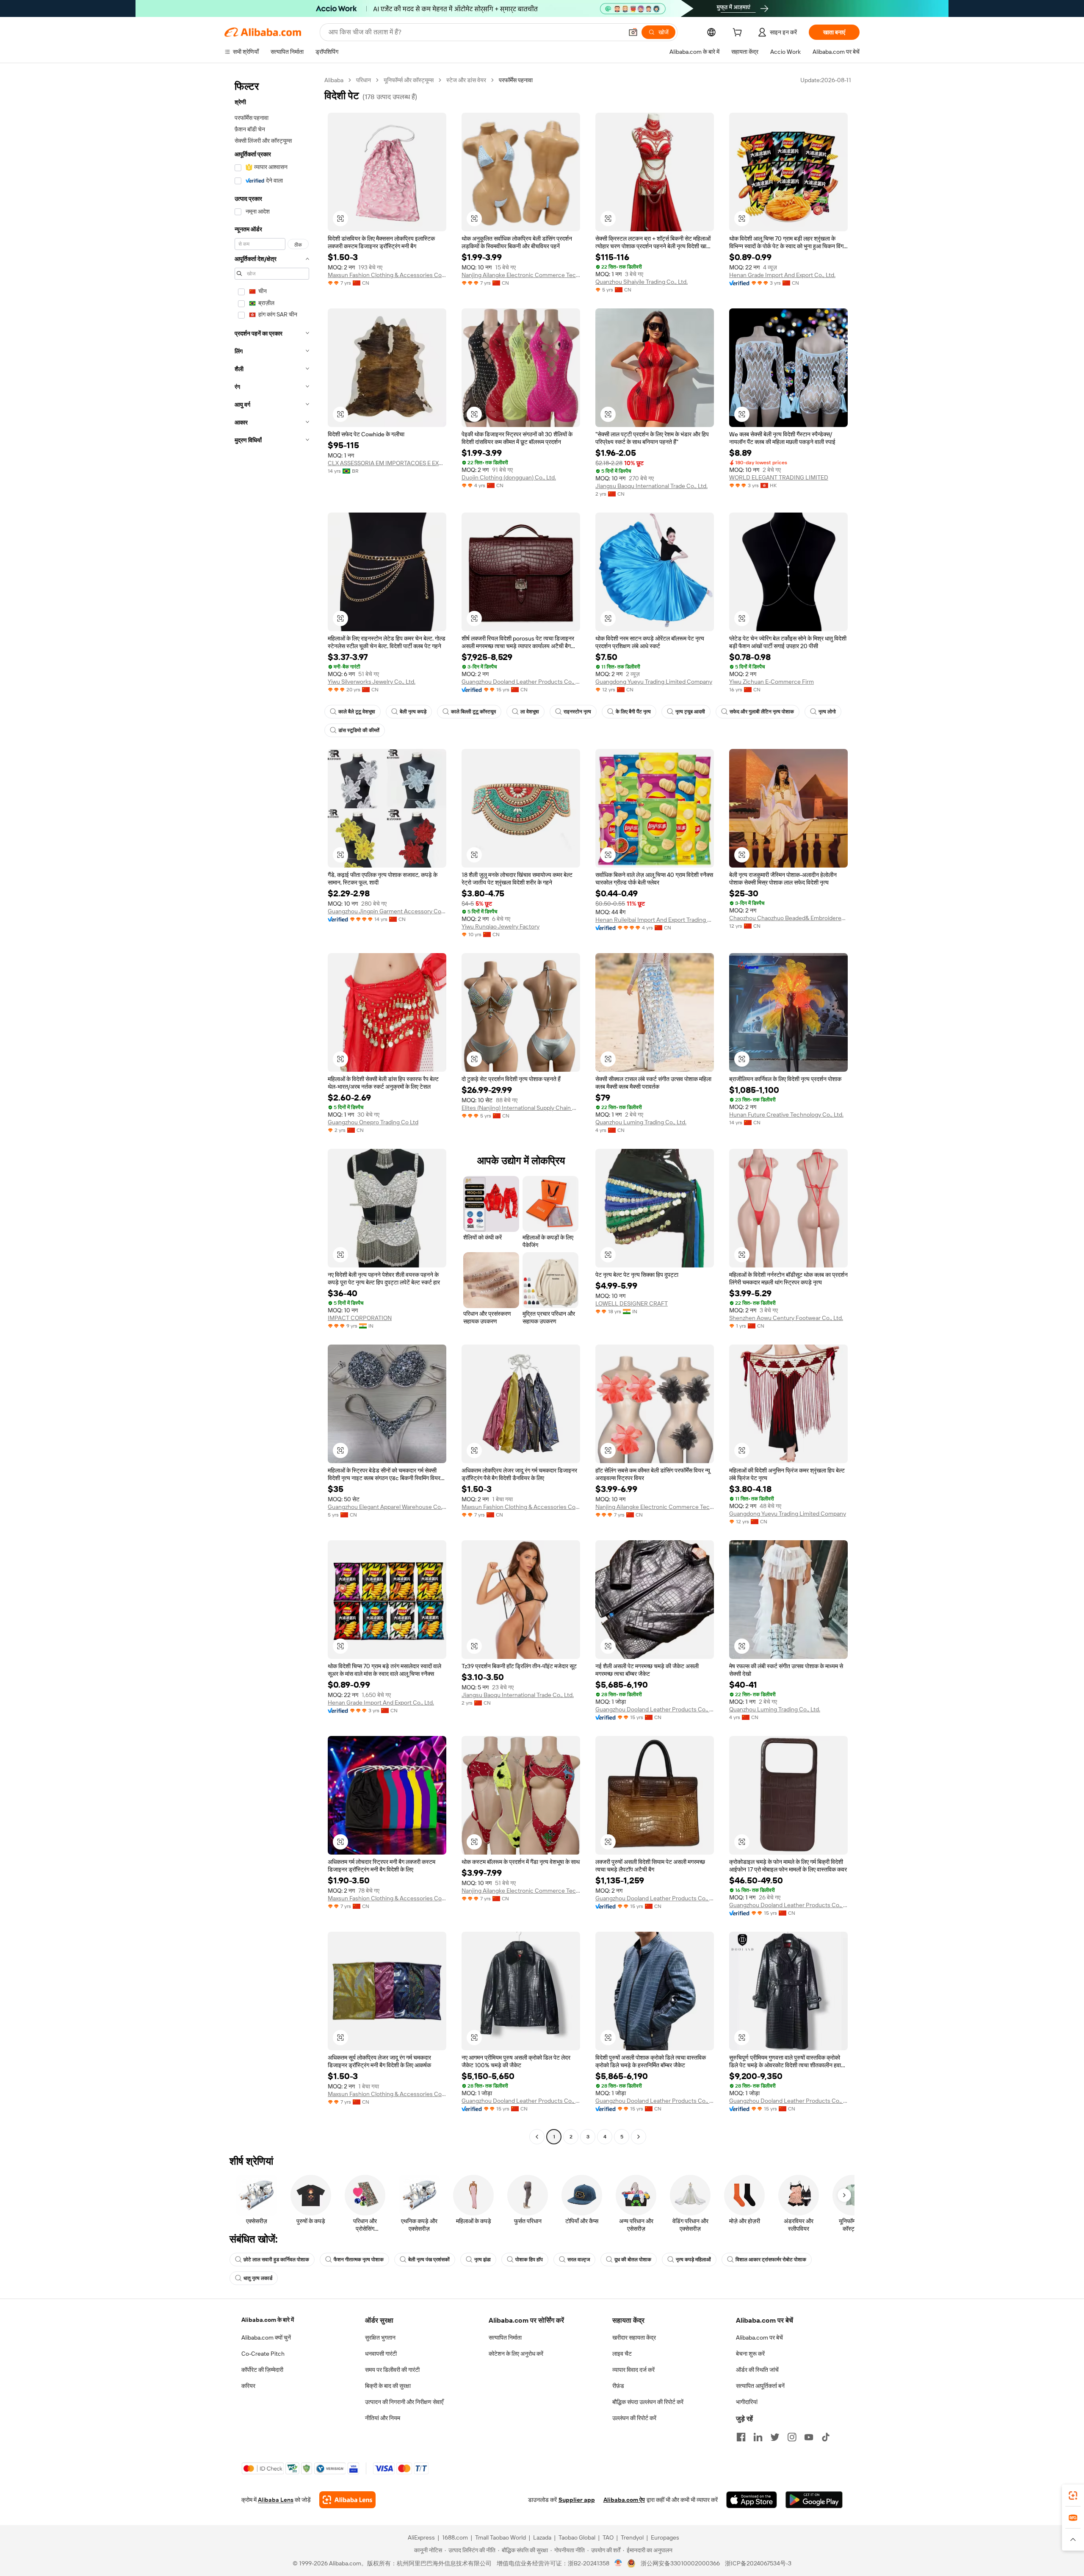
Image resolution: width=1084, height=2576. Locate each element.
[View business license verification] (618, 2563)
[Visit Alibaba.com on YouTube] (809, 2437)
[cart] (739, 33)
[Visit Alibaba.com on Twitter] (775, 2437)
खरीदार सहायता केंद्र (634, 2338)
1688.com (455, 2537)
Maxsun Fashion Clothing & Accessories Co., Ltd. (387, 275)
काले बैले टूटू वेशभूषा (357, 712)
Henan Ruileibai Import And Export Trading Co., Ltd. (655, 920)
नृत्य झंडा (483, 2260)
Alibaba (334, 80)
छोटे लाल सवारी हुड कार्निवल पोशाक (276, 2260)
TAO (608, 2537)
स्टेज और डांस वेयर (466, 80)
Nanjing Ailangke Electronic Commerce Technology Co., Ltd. (521, 275)
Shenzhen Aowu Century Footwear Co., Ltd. (786, 1318)
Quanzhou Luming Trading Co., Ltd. (641, 1122)
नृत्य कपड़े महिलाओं (693, 2260)
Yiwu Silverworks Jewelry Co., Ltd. (372, 682)
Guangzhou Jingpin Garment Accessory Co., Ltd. (387, 911)
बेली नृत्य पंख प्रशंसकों (429, 2260)
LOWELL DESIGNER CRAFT (632, 1303)
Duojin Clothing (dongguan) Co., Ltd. (509, 477)
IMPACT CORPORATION (360, 1318)
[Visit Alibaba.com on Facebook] (741, 2437)
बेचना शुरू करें (750, 2354)
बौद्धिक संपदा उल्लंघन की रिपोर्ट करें (648, 2402)
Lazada (542, 2537)
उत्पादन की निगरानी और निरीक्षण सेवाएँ (404, 2402)
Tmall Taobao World (501, 2537)
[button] (633, 32)
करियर (248, 2386)
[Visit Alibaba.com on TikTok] (826, 2437)
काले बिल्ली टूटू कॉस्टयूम (473, 712)
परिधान (364, 80)
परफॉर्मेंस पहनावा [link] (516, 80)
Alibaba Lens (276, 2500)
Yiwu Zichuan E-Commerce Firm (772, 682)
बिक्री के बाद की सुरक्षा (388, 2386)
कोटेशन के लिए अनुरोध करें (516, 2354)
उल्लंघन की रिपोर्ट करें (634, 2418)
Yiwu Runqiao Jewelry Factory (501, 926)
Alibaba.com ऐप (624, 2500)
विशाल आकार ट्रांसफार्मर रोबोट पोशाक (771, 2260)
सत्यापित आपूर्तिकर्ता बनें (760, 2386)
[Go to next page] (639, 2137)
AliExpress (421, 2537)
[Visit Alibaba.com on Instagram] (792, 2437)
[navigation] (272, 1109)
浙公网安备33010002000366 (680, 2563)
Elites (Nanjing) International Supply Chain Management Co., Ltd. (521, 1108)
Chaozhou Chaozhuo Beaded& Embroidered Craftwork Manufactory (788, 918)
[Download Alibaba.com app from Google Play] (814, 2500)
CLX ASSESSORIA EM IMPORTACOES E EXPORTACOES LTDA (387, 463)
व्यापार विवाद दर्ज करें (633, 2370)
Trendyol (632, 2537)
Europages (665, 2537)
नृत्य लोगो (827, 712)
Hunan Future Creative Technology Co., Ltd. (786, 1115)
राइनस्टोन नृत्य (577, 712)
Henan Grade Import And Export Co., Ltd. (782, 275)
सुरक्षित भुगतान (380, 2338)
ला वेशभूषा (530, 712)
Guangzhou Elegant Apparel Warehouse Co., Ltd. (387, 1507)
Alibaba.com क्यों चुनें (266, 2338)
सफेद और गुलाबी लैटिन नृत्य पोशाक (762, 712)
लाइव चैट (622, 2354)
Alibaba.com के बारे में (268, 2320)
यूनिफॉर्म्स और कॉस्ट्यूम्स (409, 80)
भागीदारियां (747, 2402)
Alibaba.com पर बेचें (759, 2338)
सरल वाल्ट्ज (579, 2260)
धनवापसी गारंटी (381, 2354)
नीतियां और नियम (383, 2418)
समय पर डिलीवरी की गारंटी (392, 2370)
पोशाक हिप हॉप (529, 2260)
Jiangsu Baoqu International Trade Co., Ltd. (651, 486)
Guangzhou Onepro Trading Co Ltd (373, 1122)
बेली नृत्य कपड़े (413, 712)
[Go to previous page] (537, 2137)
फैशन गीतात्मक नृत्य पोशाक (359, 2260)
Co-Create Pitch (263, 2354)
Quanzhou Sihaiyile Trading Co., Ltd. (642, 282)
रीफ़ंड (618, 2386)
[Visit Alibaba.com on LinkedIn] (758, 2437)
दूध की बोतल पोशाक (633, 2260)
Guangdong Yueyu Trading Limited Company (654, 682)
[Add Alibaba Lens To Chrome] (347, 2500)
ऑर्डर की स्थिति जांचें (757, 2370)
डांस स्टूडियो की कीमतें (359, 730)
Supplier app (577, 2500)
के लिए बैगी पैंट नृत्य (633, 712)
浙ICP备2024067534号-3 (758, 2563)
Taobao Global (577, 2537)
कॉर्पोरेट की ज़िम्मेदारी (262, 2370)
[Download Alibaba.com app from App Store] (752, 2500)
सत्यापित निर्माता (505, 2338)
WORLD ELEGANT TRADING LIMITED (779, 477)
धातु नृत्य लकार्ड (258, 2278)
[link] (1073, 2496)
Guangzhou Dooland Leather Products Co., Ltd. (521, 682)
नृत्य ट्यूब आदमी (690, 712)
